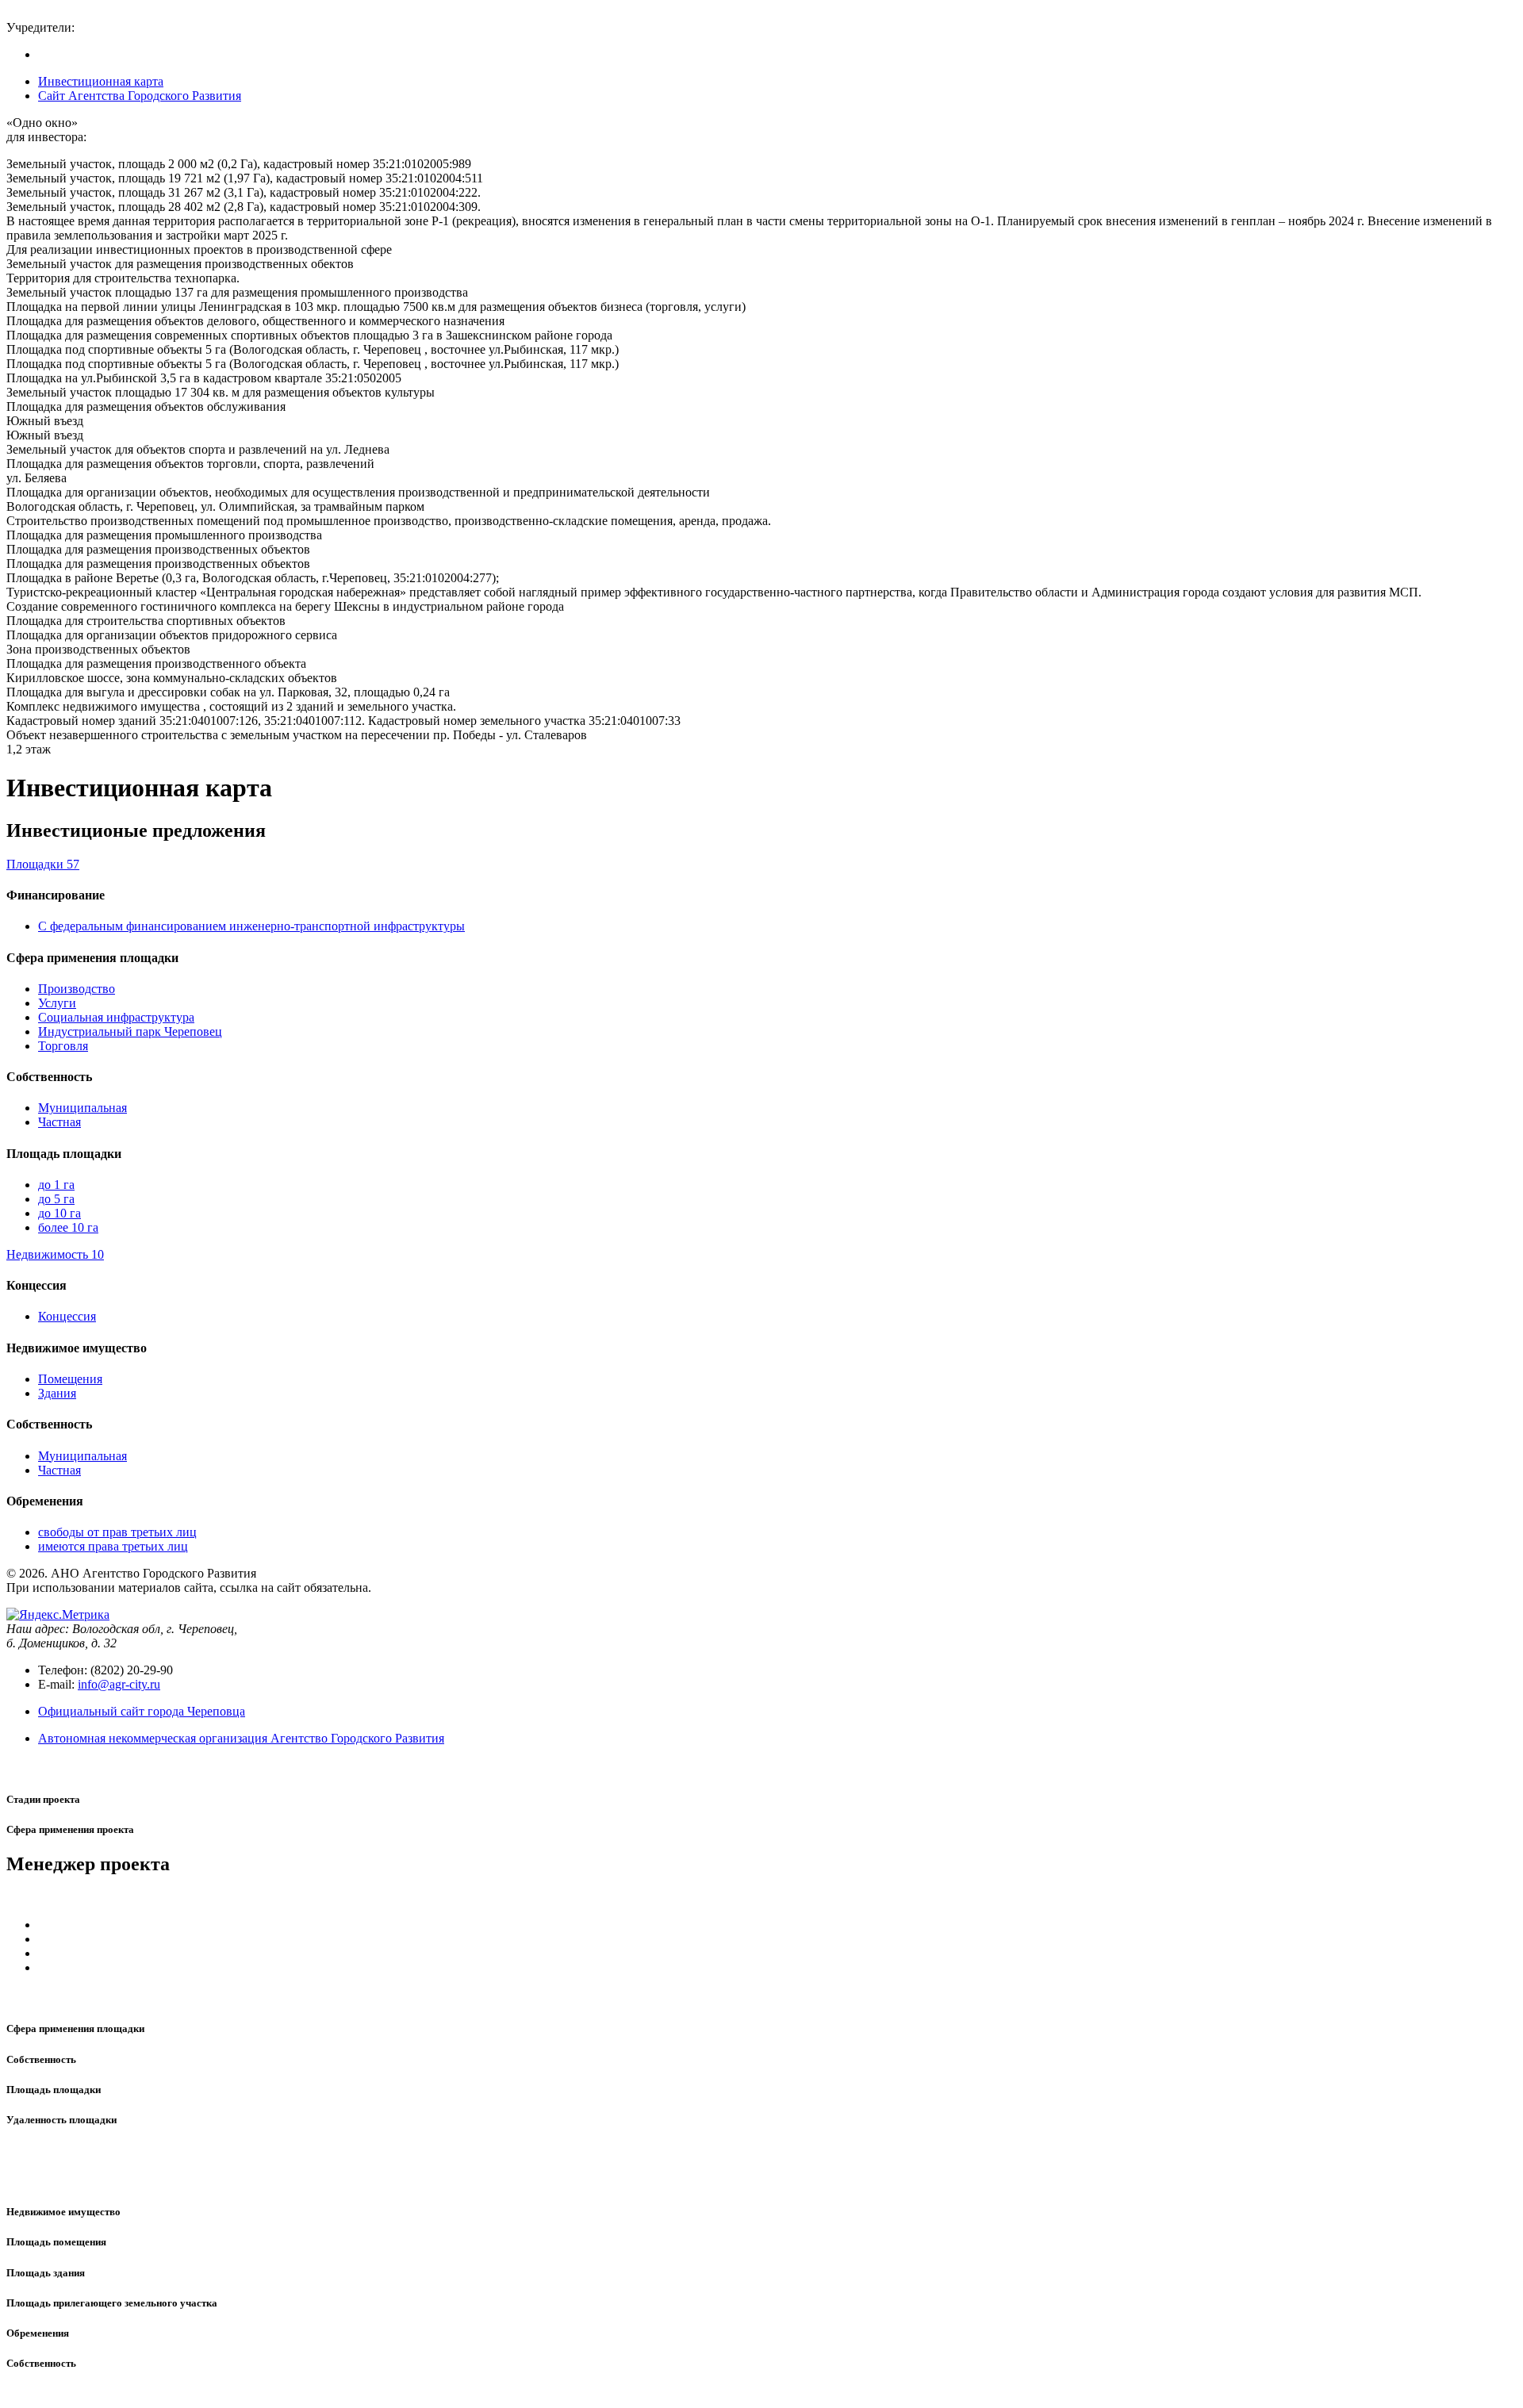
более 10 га (68, 1227)
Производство (77, 989)
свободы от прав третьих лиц (117, 1532)
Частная (59, 1122)
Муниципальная (82, 1108)
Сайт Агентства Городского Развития (140, 96)
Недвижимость (55, 1254)
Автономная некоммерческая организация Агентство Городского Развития (241, 1738)
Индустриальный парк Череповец (130, 1031)
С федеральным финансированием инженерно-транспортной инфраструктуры (251, 926)
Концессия (67, 1316)
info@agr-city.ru (119, 1684)
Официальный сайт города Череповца (142, 1711)
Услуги (57, 1003)
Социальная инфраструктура (116, 1017)
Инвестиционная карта (101, 81)
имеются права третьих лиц (113, 1546)
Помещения (70, 1379)
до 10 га (59, 1213)
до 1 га (56, 1185)
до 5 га (56, 1199)
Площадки (43, 864)
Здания (57, 1393)
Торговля (63, 1046)
